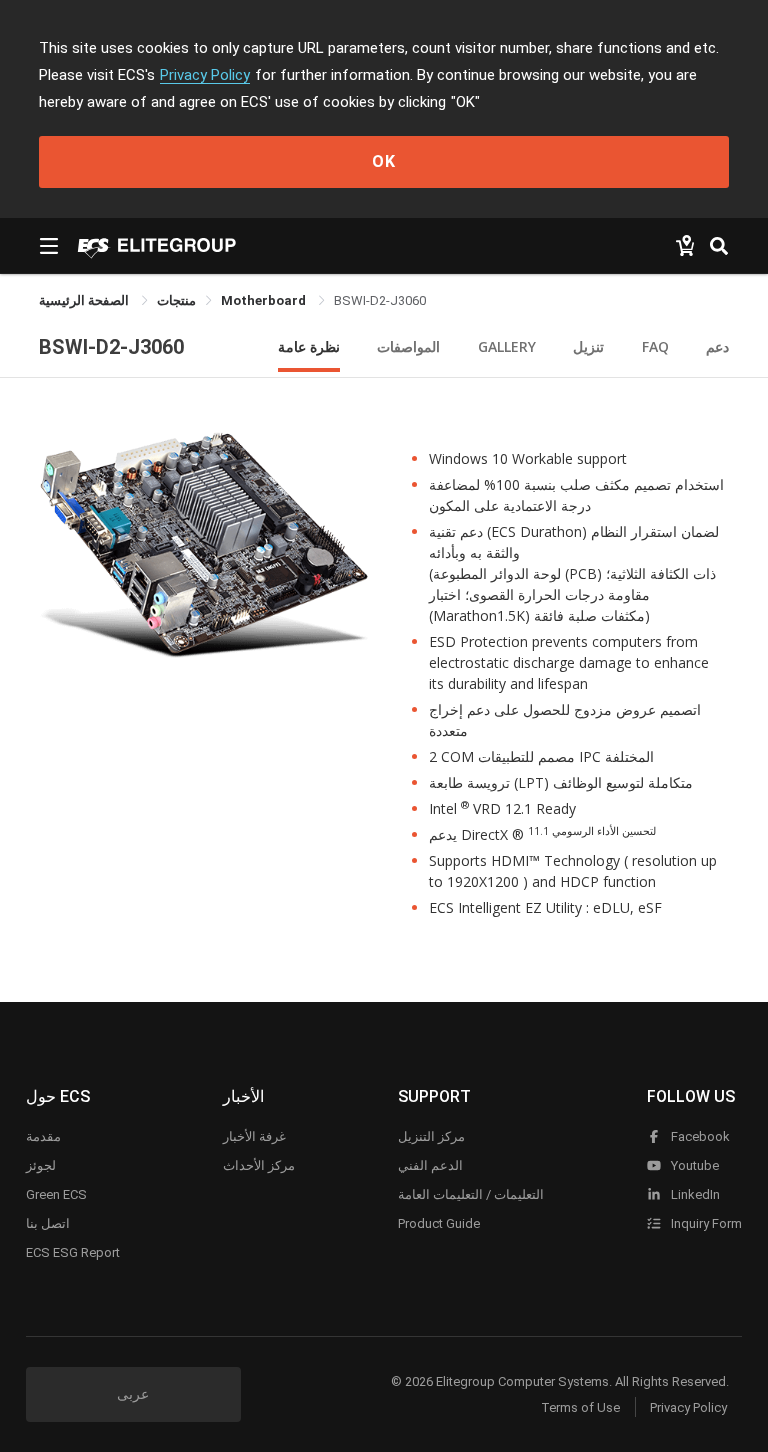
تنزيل (588, 346)
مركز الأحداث (259, 1165)
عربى (133, 1394)
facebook (699, 1136)
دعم (717, 346)
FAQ (655, 346)
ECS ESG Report (73, 1252)
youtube (693, 1165)
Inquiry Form (705, 1223)
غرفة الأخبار (254, 1136)
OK (384, 161)
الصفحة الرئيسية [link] (85, 300)
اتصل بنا (48, 1223)
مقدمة (43, 1136)
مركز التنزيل (431, 1136)
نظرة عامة (309, 346)
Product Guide (439, 1223)
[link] (176, 300)
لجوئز (41, 1165)
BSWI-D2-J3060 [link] (380, 300)
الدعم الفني (430, 1165)
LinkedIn (694, 1194)
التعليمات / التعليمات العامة (471, 1194)
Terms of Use (580, 1407)
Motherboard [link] (265, 300)
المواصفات (408, 346)
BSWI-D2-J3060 (111, 347)
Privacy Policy (205, 75)
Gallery (507, 346)
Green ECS (56, 1194)
